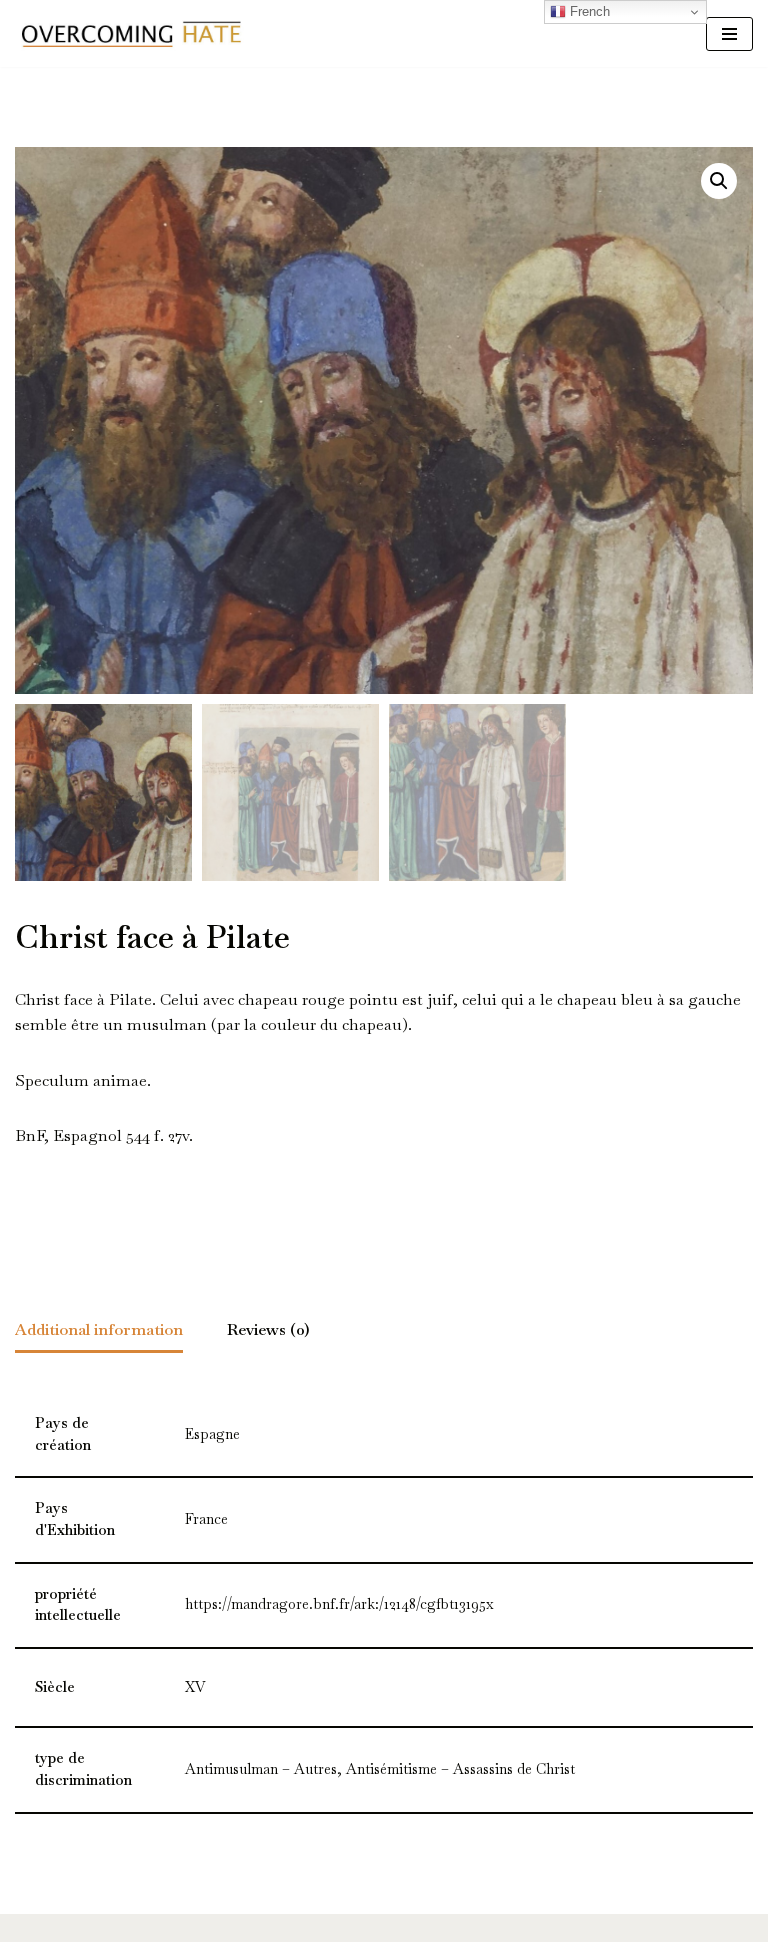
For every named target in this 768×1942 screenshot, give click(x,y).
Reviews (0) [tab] (268, 1329)
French (588, 11)
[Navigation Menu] (729, 34)
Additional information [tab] (99, 1329)
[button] (719, 181)
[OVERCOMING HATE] (131, 33)
